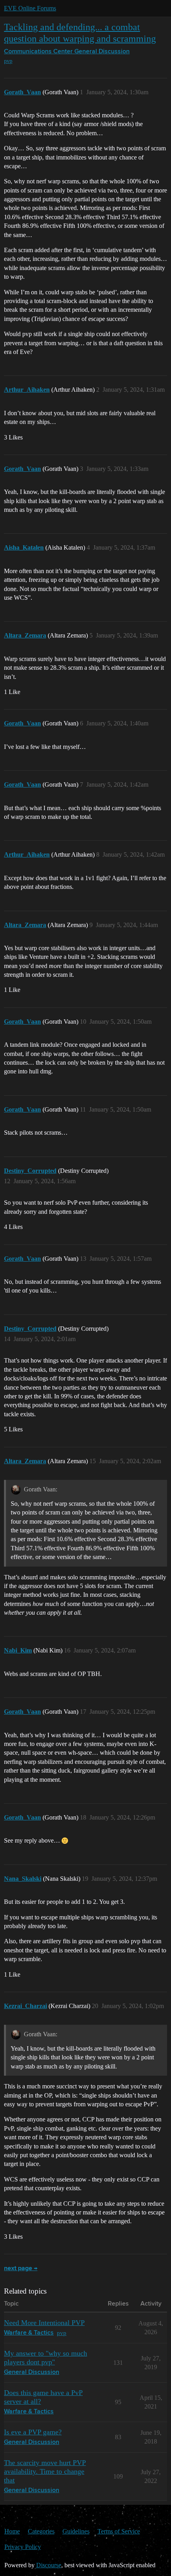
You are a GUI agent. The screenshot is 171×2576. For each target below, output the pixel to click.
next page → (21, 2269)
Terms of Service (119, 2531)
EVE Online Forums (30, 8)
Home (12, 2531)
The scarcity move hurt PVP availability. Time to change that (45, 2471)
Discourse (49, 2565)
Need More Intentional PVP (44, 2323)
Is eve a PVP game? (33, 2432)
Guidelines (76, 2531)
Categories (41, 2531)
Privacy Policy (23, 2547)
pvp (8, 61)
